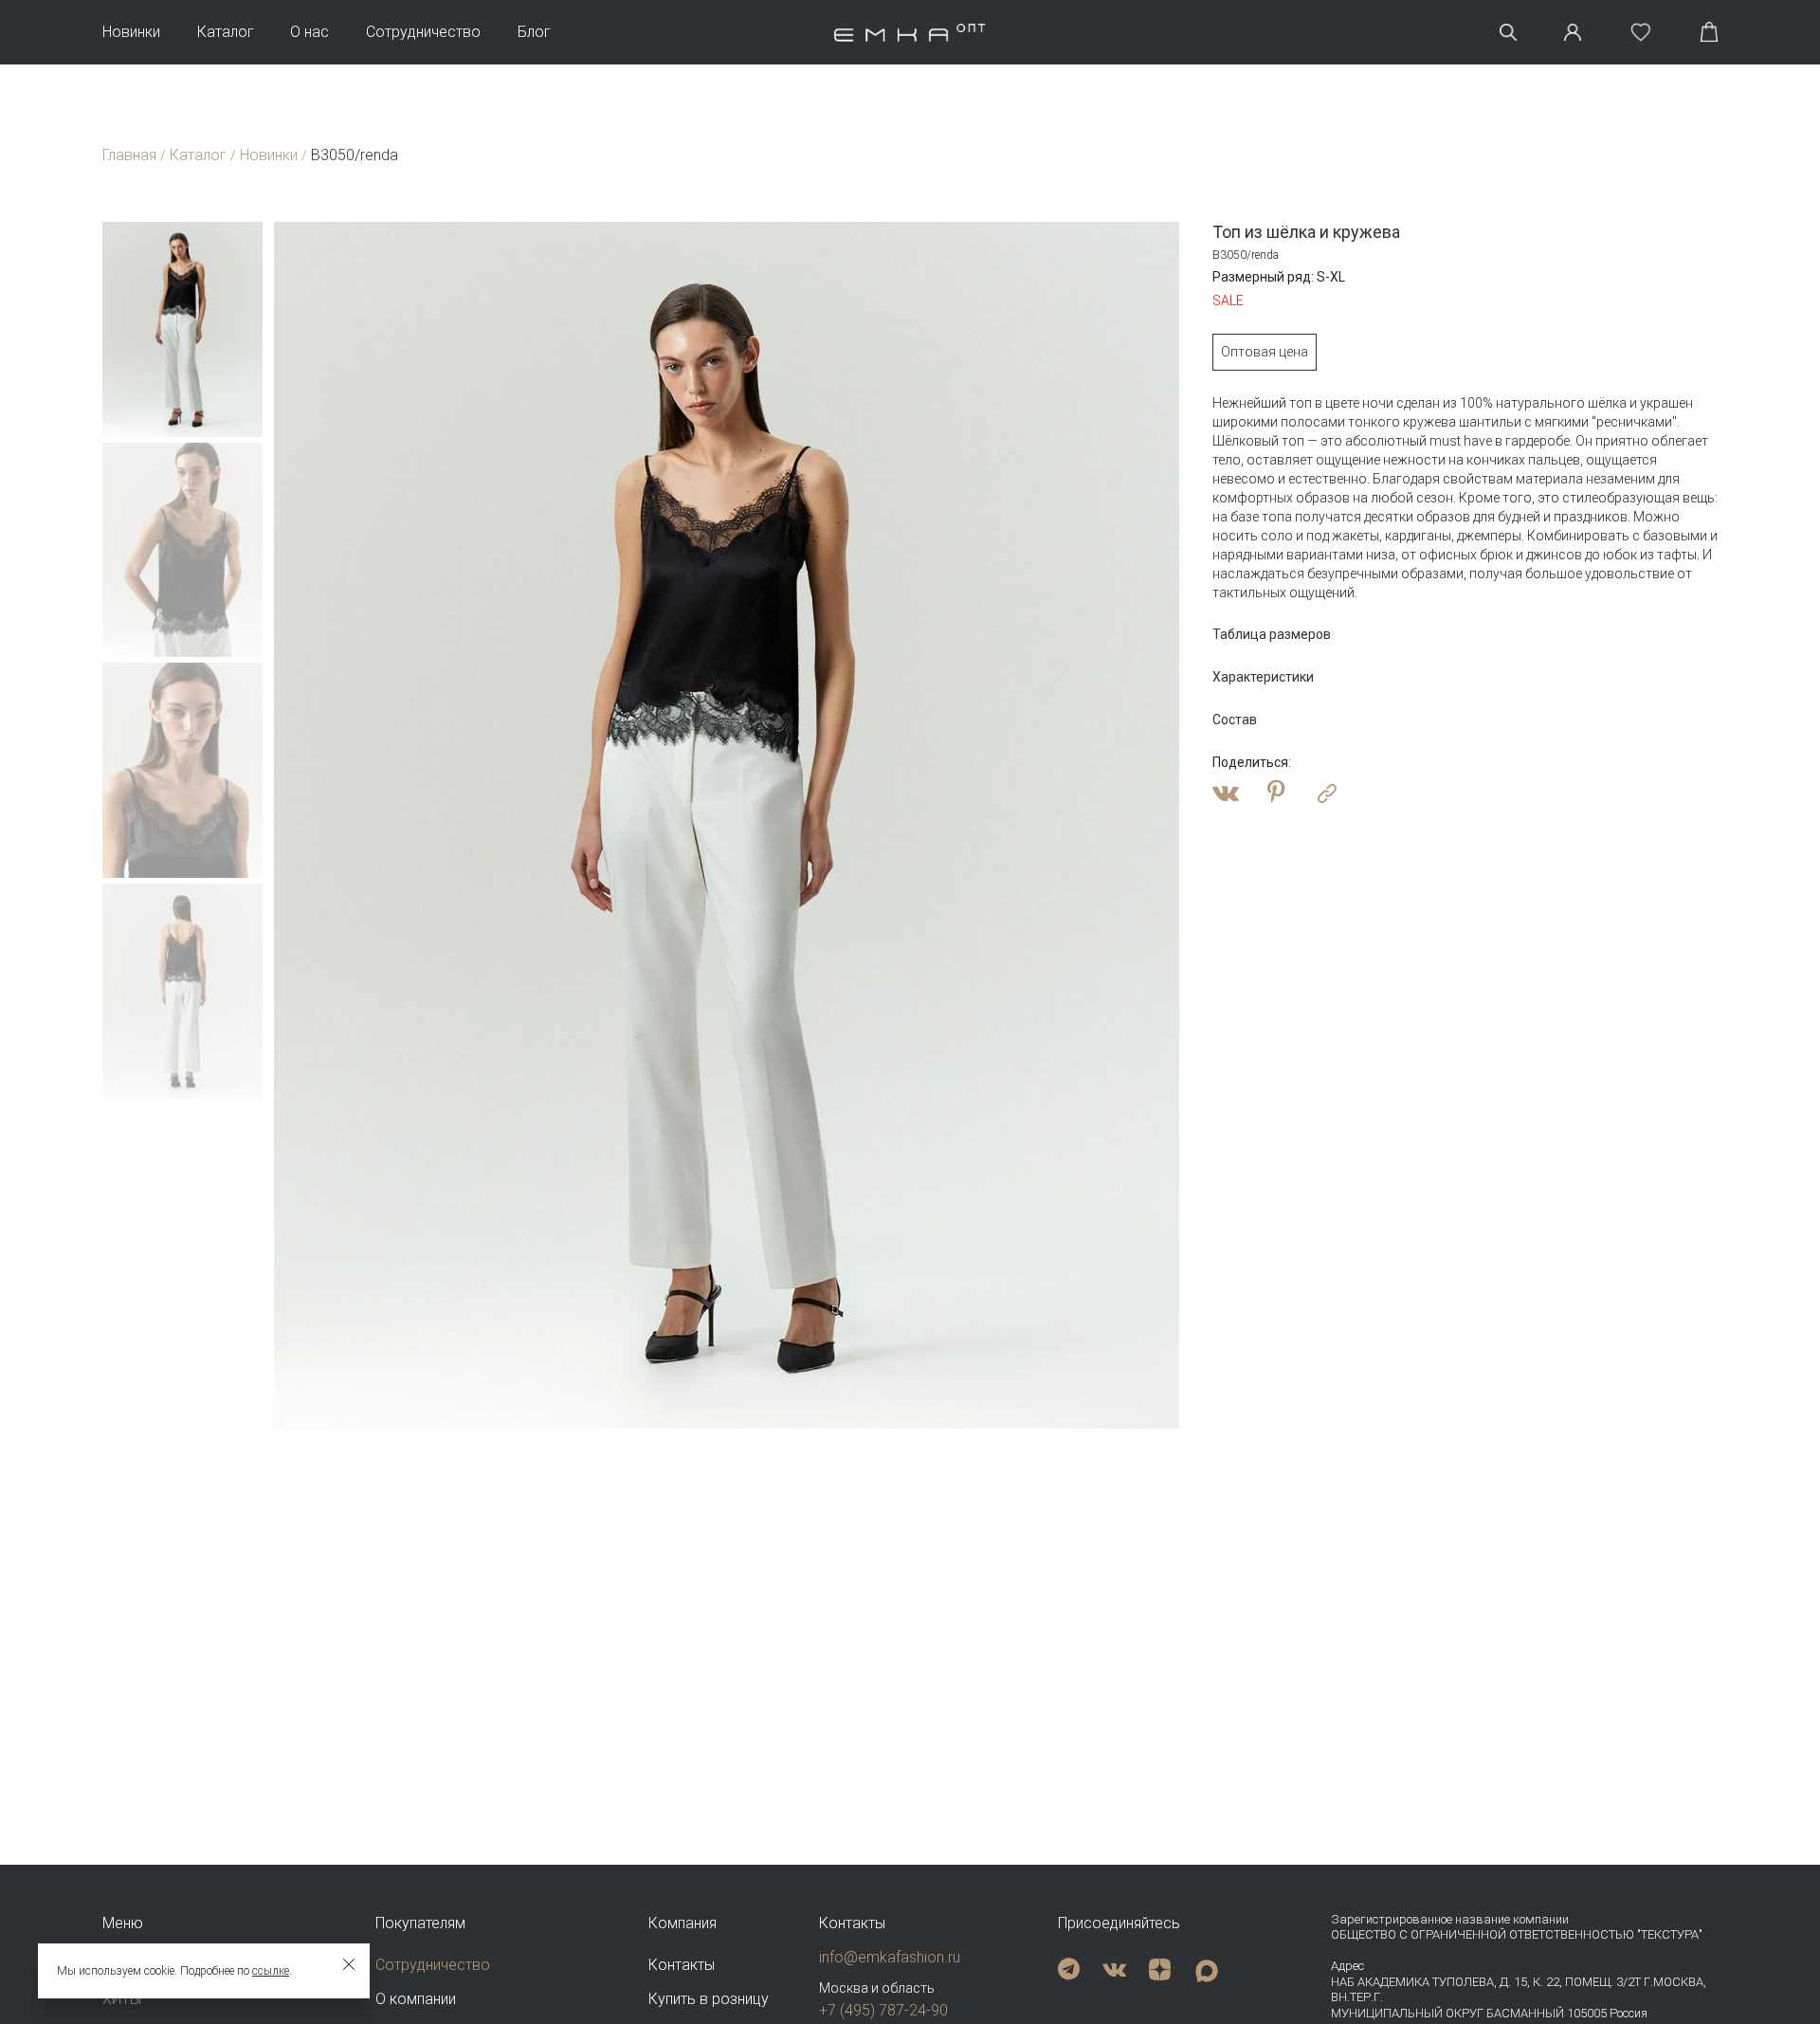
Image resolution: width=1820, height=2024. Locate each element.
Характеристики (1263, 677)
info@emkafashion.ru (890, 1957)
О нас (309, 32)
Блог (534, 32)
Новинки (131, 32)
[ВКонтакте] (1226, 793)
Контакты (682, 1965)
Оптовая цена (1265, 352)
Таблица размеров (1272, 634)
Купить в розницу (709, 1999)
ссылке (271, 1971)
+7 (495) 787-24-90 (883, 2010)
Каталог (226, 32)
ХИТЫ (122, 1999)
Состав (1235, 720)
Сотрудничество (423, 32)
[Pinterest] (1276, 793)
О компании (416, 1999)
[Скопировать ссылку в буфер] (1327, 793)
